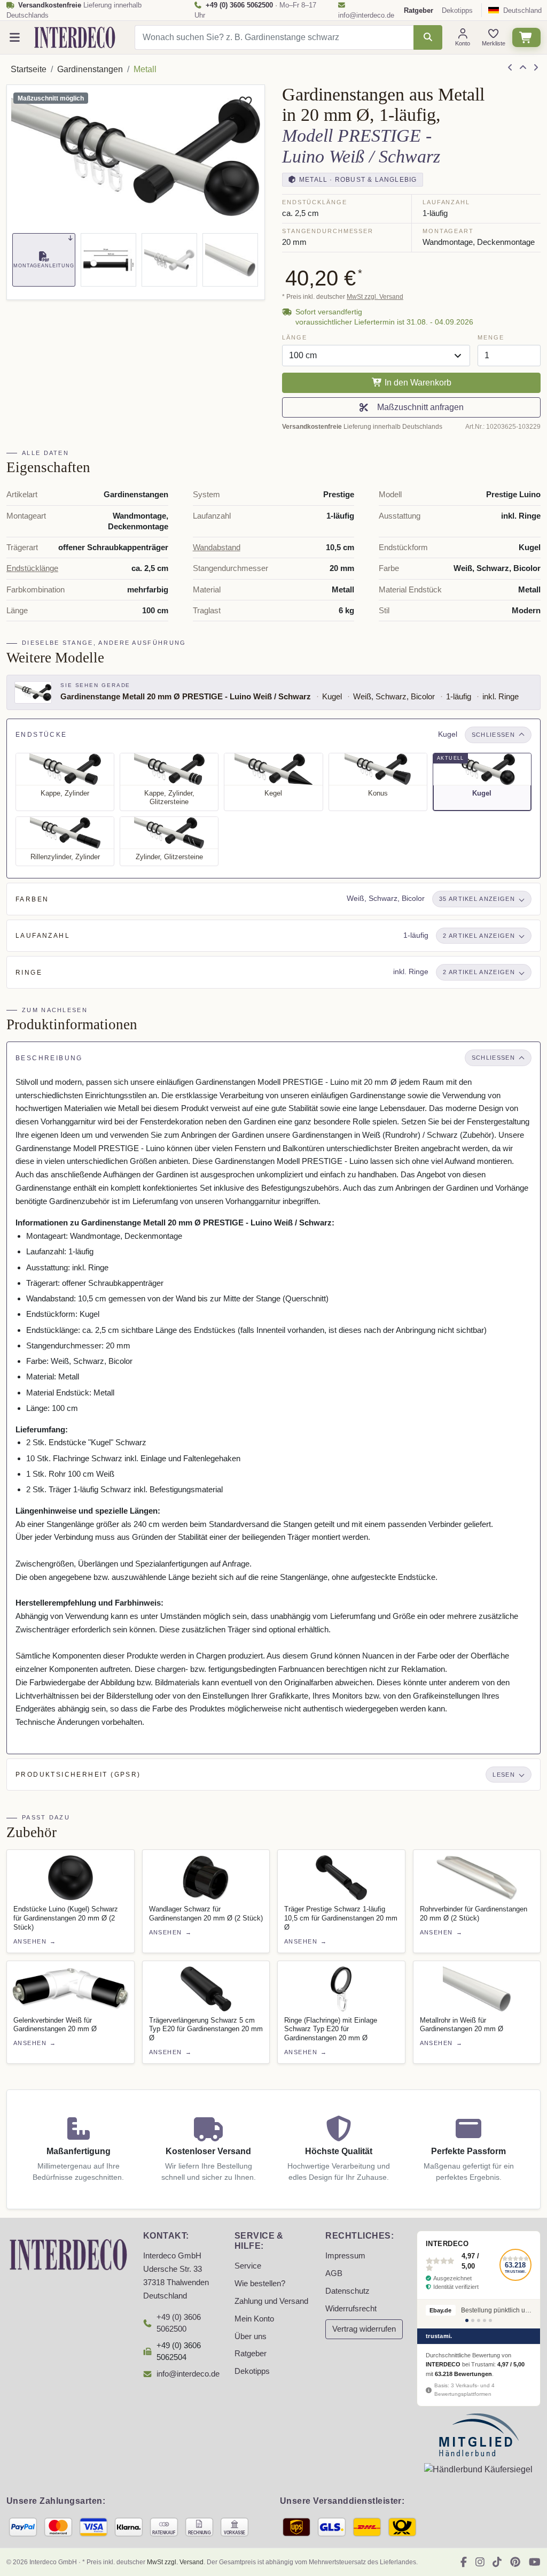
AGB (334, 2273)
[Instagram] (480, 2562)
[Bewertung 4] (485, 2320)
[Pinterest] (515, 2562)
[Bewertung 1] (467, 2320)
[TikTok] (497, 2562)
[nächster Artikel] (536, 68)
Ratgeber (251, 2354)
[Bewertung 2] (473, 2320)
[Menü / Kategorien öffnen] (15, 38)
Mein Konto (254, 2319)
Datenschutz (347, 2291)
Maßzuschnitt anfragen (418, 407)
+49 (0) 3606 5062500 (179, 2323)
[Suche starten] (428, 37)
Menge (491, 337)
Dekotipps (457, 10)
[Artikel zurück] (510, 68)
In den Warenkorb (417, 383)
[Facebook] (464, 2562)
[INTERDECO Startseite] (75, 37)
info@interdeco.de (366, 15)
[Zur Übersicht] (523, 68)
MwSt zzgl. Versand (375, 297)
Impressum (345, 2256)
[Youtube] (535, 2562)
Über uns (251, 2336)
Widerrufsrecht (351, 2309)
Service (248, 2266)
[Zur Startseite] (68, 2254)
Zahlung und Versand (271, 2301)
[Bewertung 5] (490, 2320)
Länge (294, 337)
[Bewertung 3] (479, 2320)
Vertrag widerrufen (364, 2329)
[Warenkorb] (526, 38)
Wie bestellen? (260, 2284)
